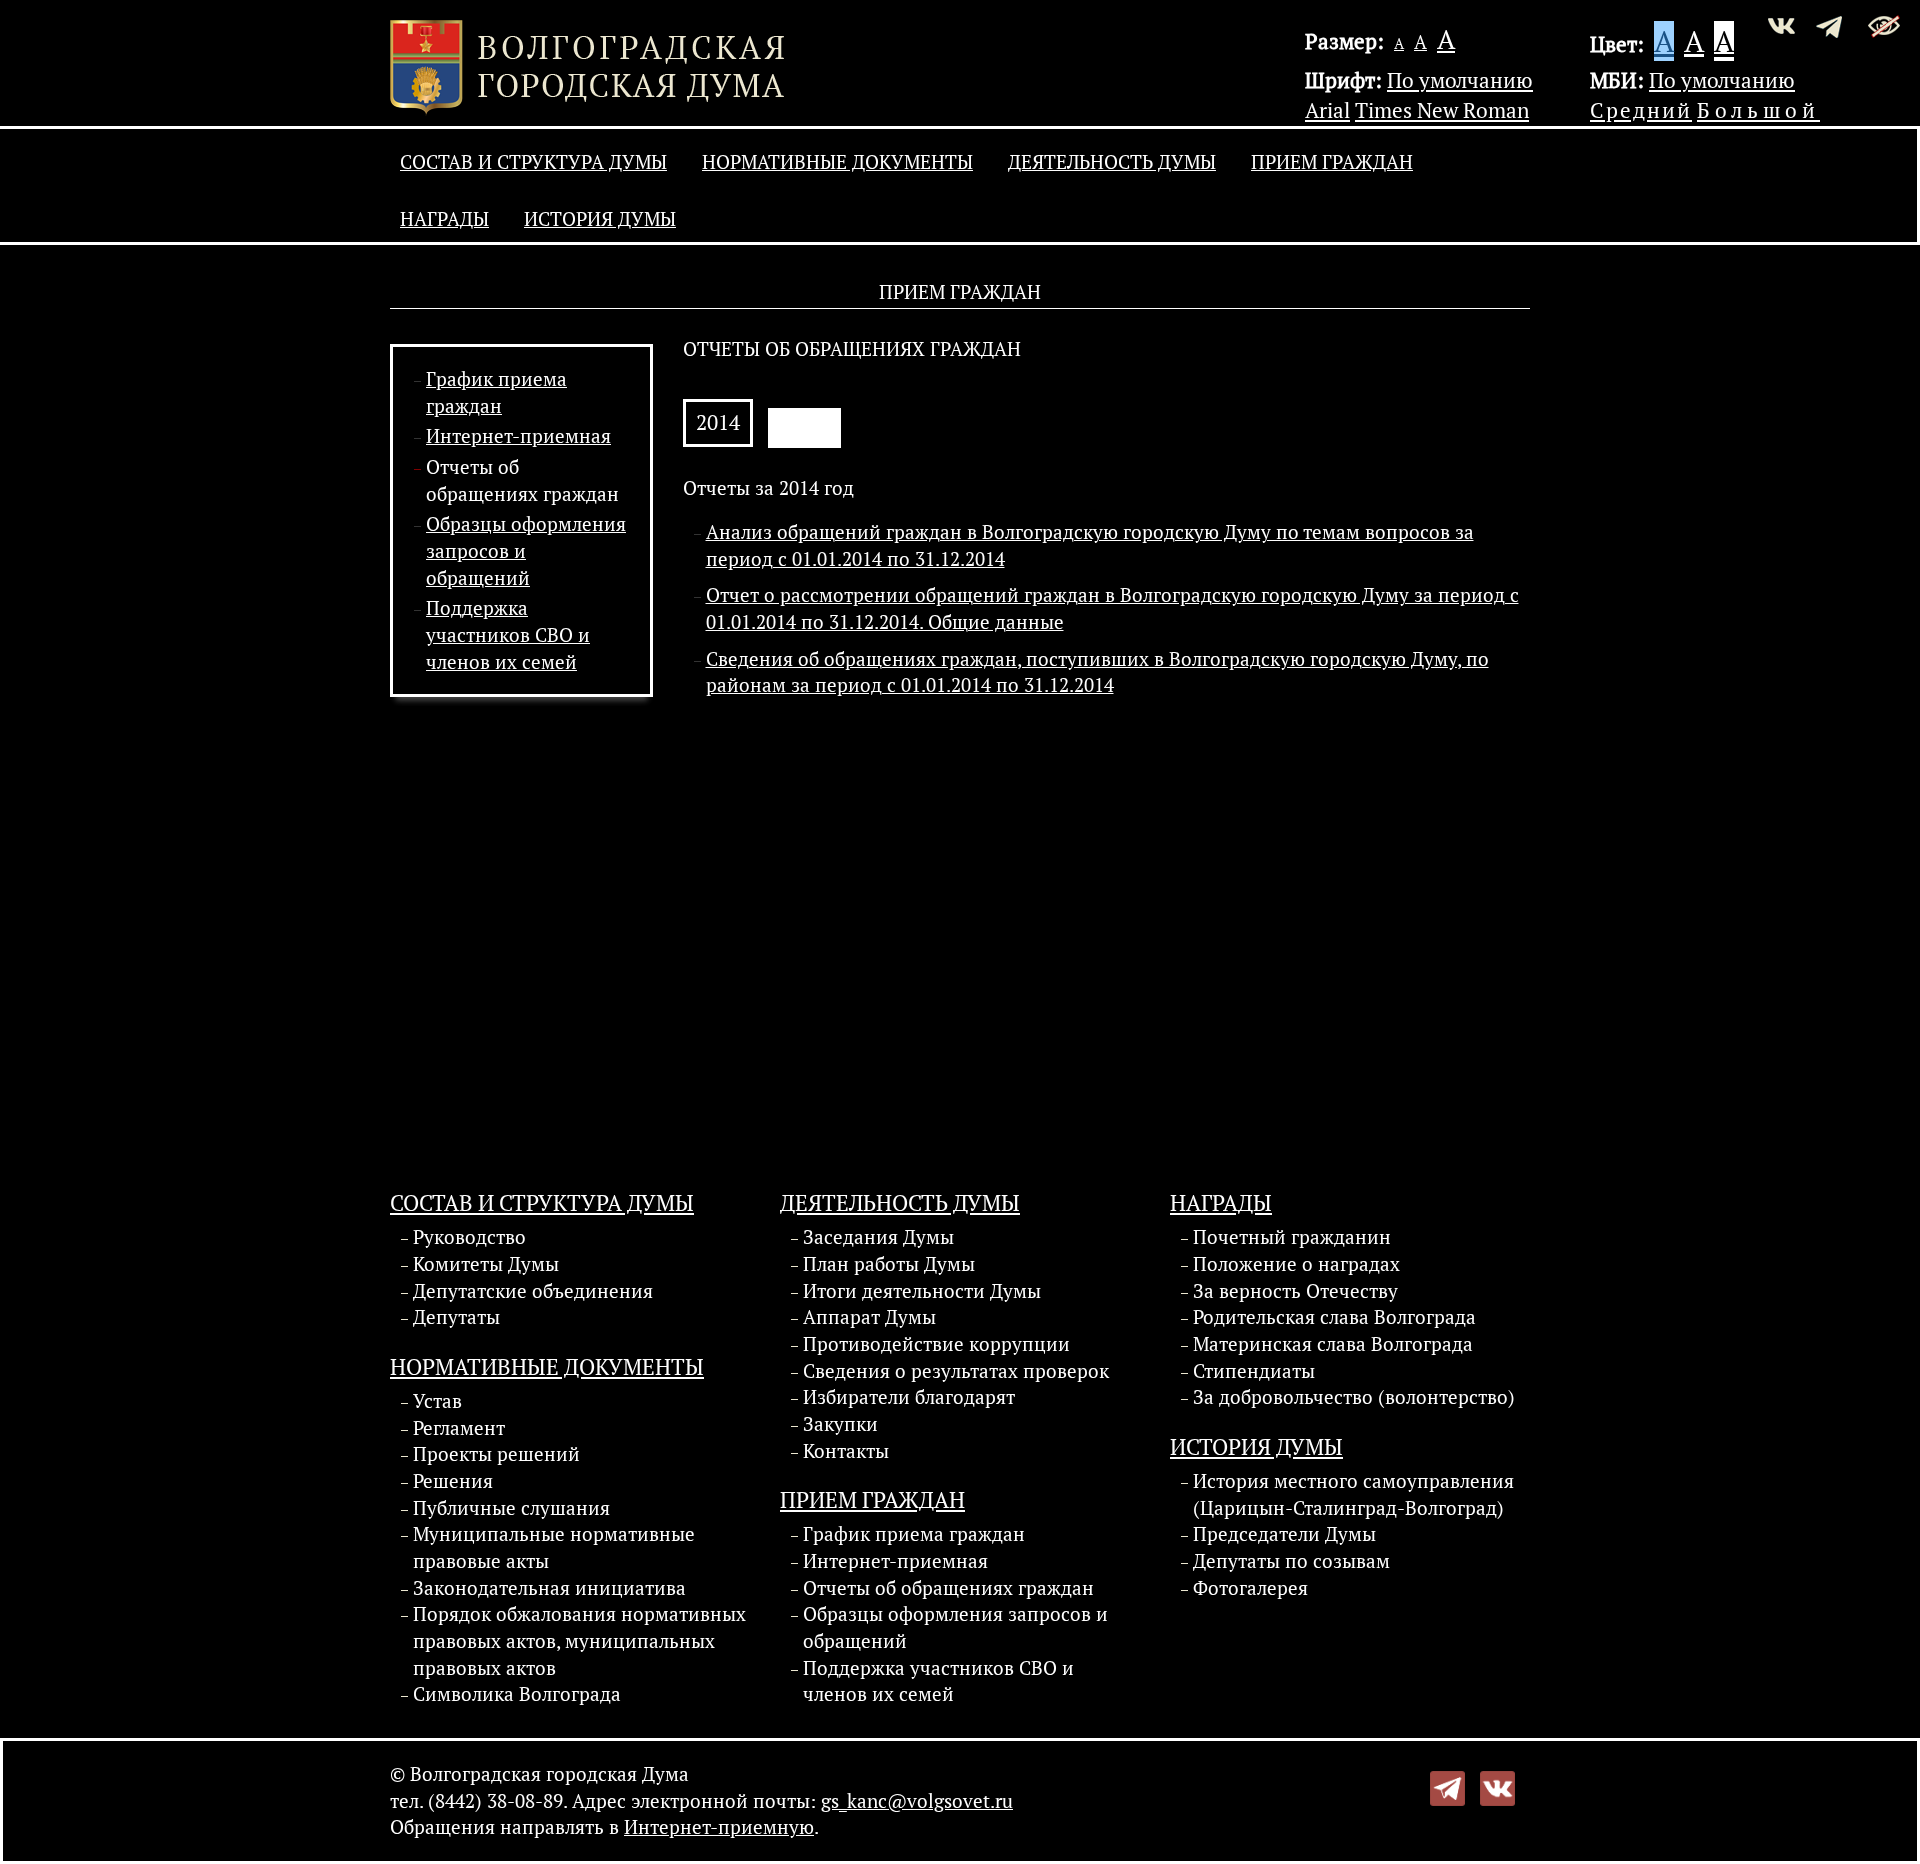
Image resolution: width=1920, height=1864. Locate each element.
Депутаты (456, 1317)
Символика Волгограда (517, 1694)
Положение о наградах (1296, 1264)
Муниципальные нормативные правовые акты (554, 1547)
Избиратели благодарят (909, 1397)
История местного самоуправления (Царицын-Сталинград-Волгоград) (1353, 1494)
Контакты (846, 1451)
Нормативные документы (837, 162)
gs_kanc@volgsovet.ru (917, 1801)
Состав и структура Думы (533, 162)
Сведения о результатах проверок (956, 1371)
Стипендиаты (1254, 1371)
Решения (453, 1481)
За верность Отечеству (1295, 1291)
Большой (1758, 110)
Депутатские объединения (533, 1291)
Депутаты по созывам (1291, 1561)
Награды (444, 219)
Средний (1641, 110)
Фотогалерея (1250, 1588)
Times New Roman (1442, 110)
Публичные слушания (511, 1508)
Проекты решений (496, 1454)
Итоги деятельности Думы (922, 1291)
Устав (437, 1401)
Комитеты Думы (486, 1264)
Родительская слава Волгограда (1334, 1317)
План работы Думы (889, 1264)
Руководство (469, 1237)
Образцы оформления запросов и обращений (955, 1627)
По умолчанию (1460, 80)
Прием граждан (1332, 162)
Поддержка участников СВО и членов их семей (508, 634)
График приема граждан (914, 1534)
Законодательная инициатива (549, 1588)
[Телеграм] (1447, 1786)
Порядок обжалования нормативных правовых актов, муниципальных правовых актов (579, 1640)
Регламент (459, 1428)
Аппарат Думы (869, 1317)
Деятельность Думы (1112, 162)
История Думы (600, 219)
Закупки (840, 1424)
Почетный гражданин (1292, 1237)
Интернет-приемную (719, 1827)
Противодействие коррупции (936, 1344)
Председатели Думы (1284, 1534)
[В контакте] (1497, 1786)
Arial (1327, 110)
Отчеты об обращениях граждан (948, 1588)
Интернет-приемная (518, 436)
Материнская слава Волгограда (1333, 1344)
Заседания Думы (878, 1237)
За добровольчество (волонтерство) (1354, 1397)
